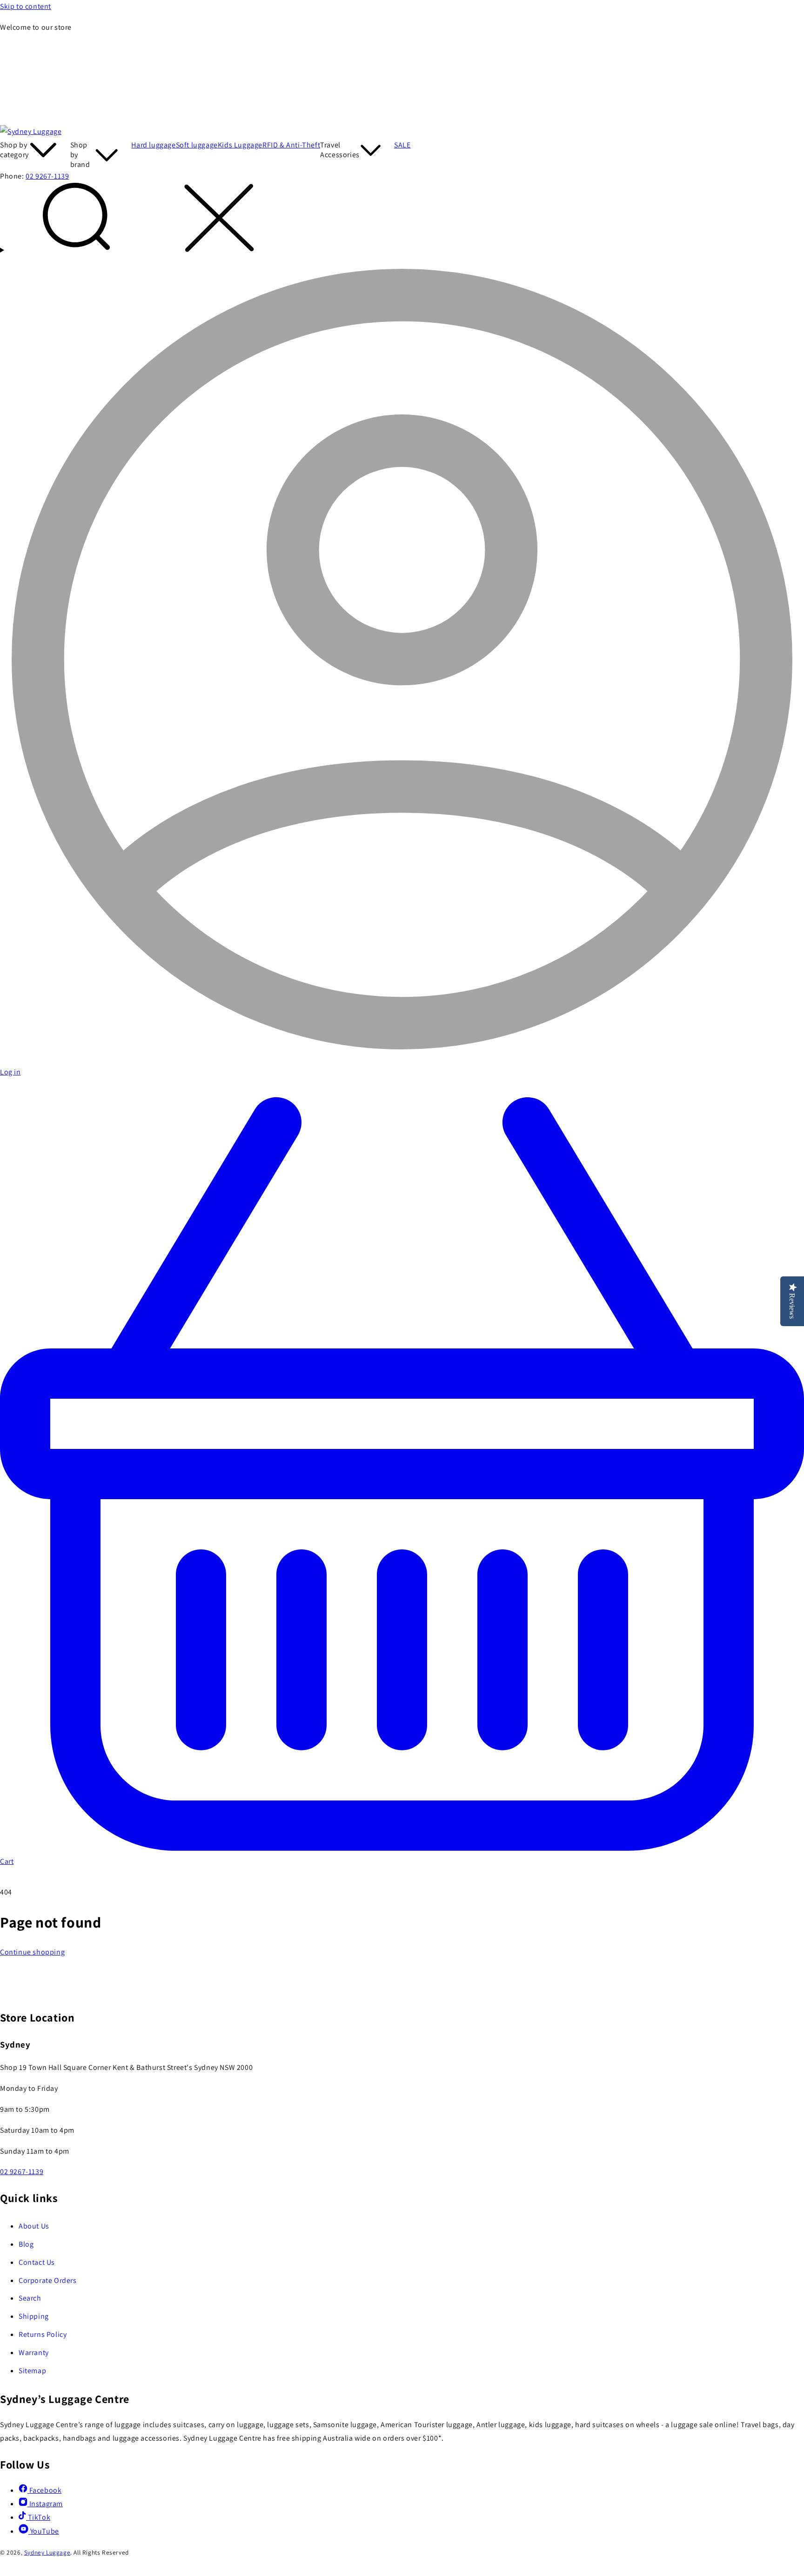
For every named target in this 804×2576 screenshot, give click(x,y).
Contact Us (37, 2262)
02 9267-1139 (47, 176)
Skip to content (26, 6)
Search (30, 2298)
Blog (26, 2244)
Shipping (34, 2316)
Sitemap (32, 2371)
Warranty (34, 2352)
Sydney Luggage (47, 2552)
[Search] (402, 220)
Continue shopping (32, 1952)
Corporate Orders (48, 2280)
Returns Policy (43, 2334)
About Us (34, 2226)
